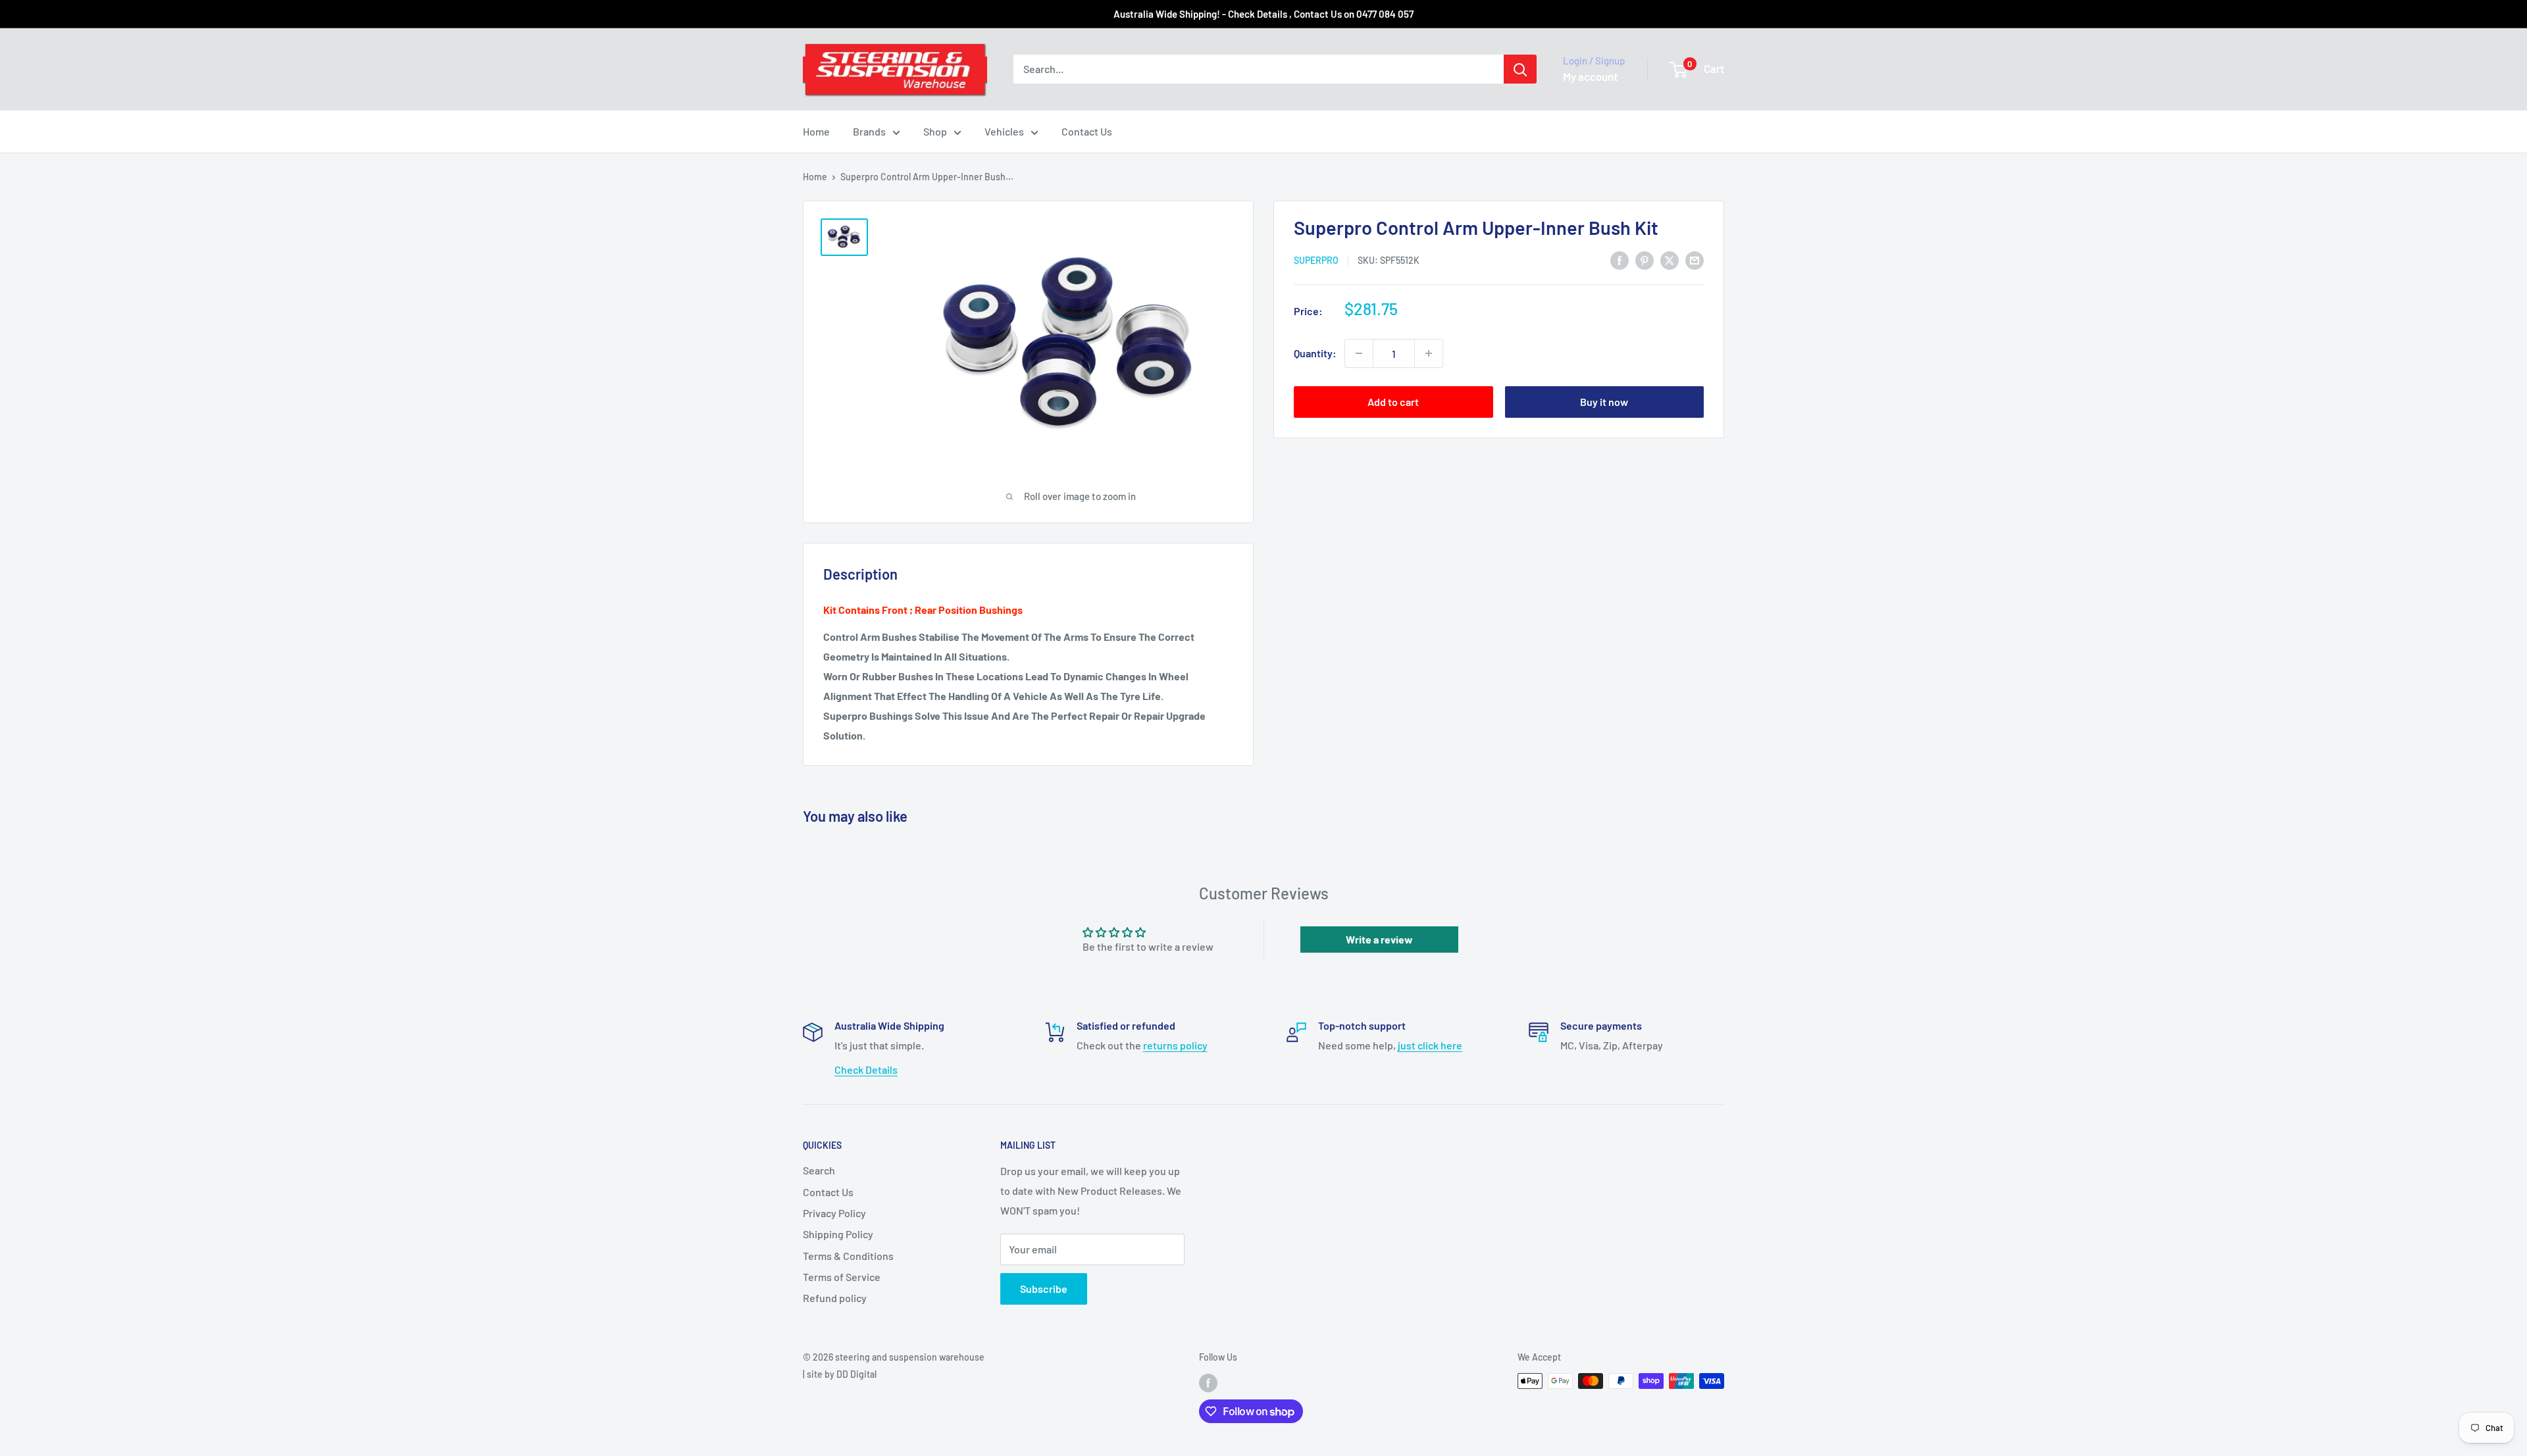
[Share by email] (1695, 260)
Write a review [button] (1379, 939)
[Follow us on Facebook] (1208, 1382)
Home (816, 131)
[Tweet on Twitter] (1670, 260)
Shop (935, 131)
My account (1590, 76)
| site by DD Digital (840, 1374)
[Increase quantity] (1429, 353)
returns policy (1175, 1045)
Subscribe (1044, 1289)
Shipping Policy (838, 1234)
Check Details (866, 1069)
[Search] (1520, 69)
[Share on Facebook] (1620, 260)
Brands (869, 131)
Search (819, 1170)
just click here (1430, 1045)
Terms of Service (842, 1277)
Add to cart (1393, 402)
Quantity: (1315, 353)
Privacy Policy (834, 1213)
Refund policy (835, 1298)
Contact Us (1087, 131)
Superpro (1316, 260)
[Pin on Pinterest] (1645, 260)
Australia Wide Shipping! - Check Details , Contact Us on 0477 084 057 (1263, 14)
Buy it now (1604, 402)
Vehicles (1004, 131)
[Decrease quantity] (1359, 353)
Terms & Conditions (848, 1256)
